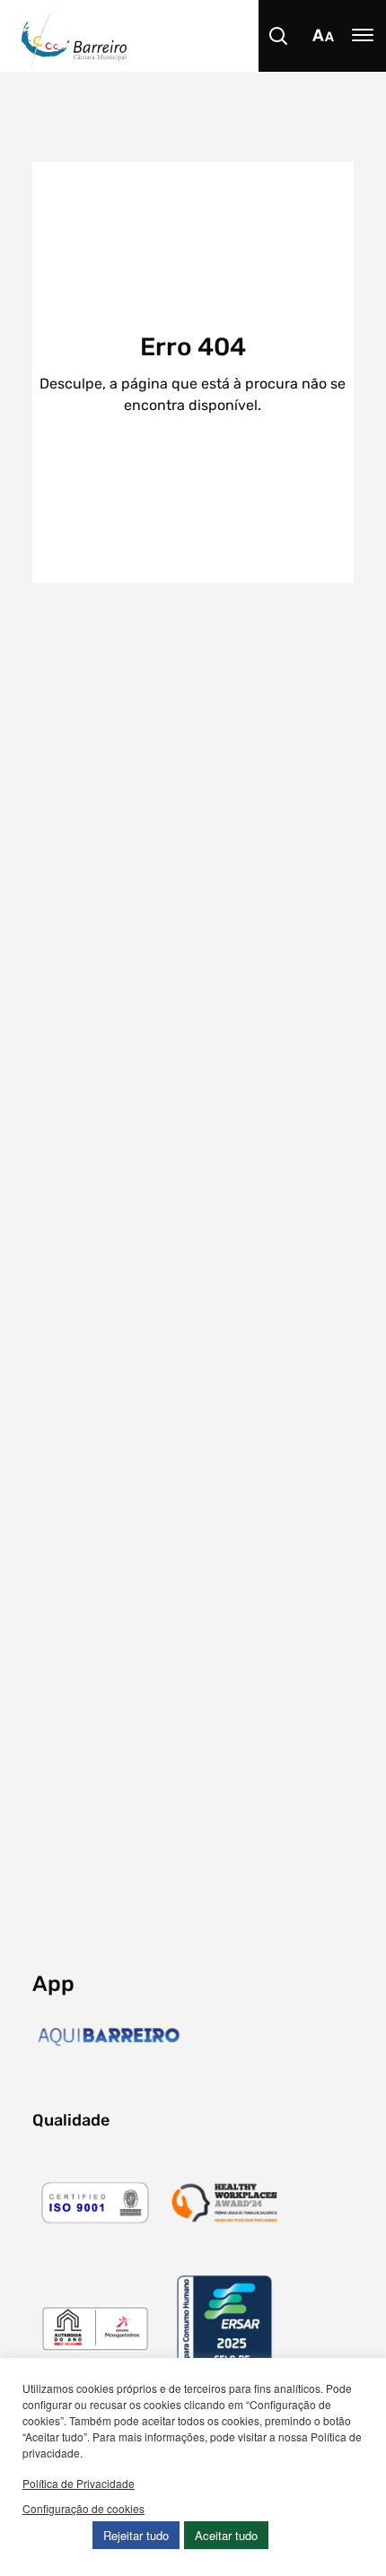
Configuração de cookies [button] (83, 2508)
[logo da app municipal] (112, 2037)
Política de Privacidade (79, 2483)
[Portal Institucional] (204, 36)
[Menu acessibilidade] (323, 36)
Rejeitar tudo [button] (136, 2535)
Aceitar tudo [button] (226, 2535)
